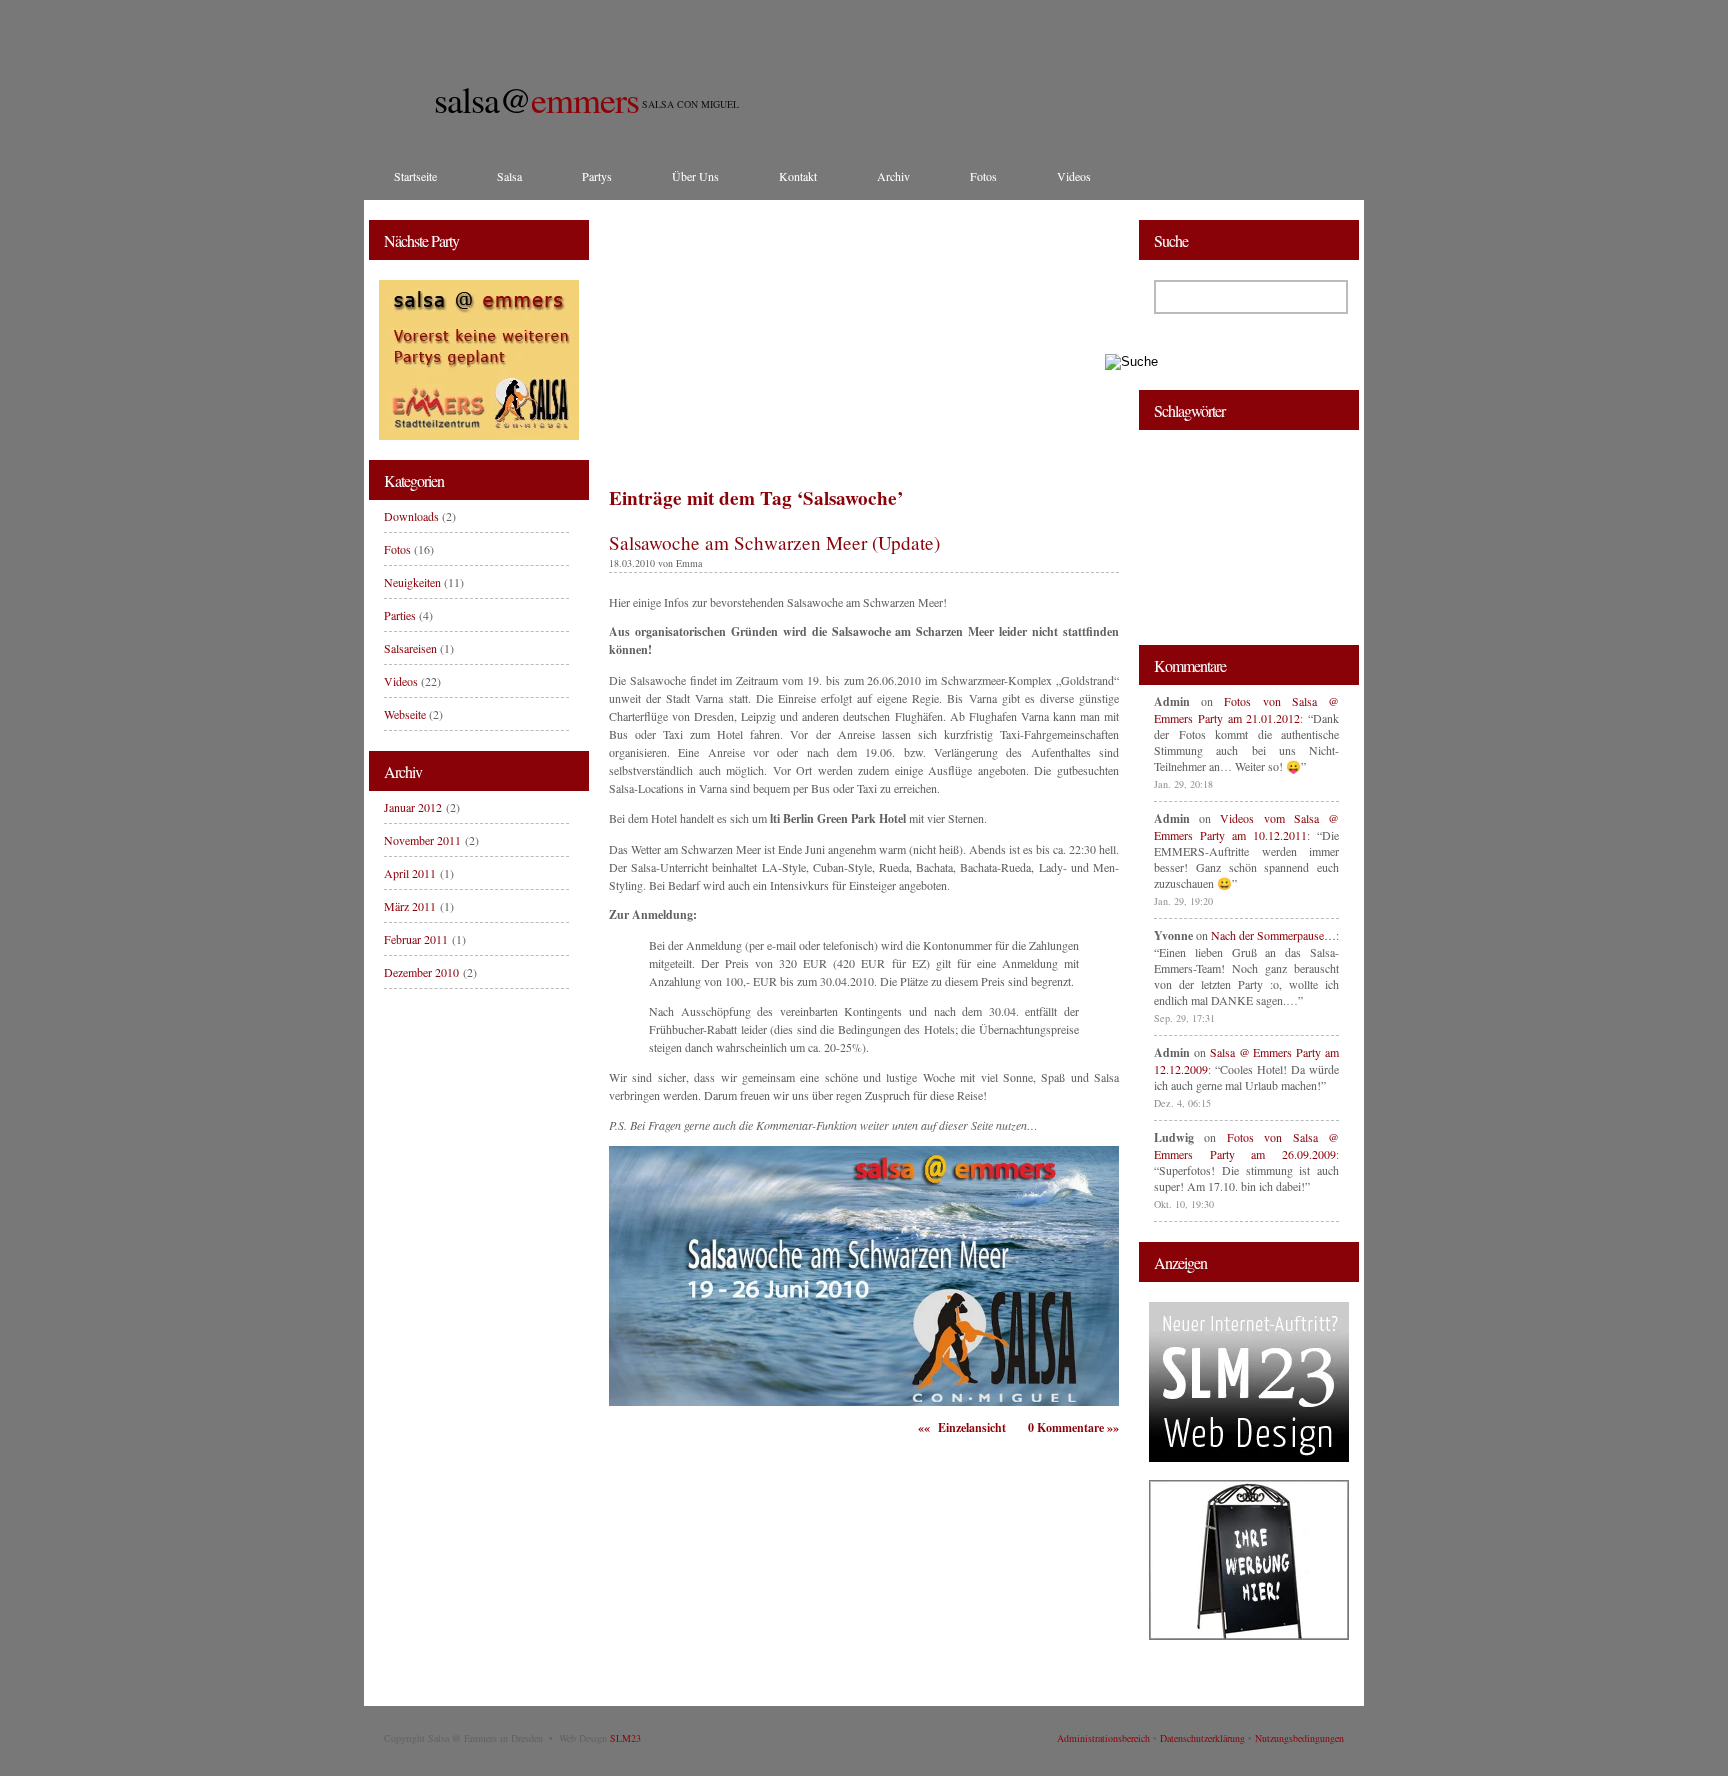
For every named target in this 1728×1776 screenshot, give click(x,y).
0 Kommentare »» (1073, 1427)
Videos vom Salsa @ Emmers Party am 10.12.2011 (1246, 826)
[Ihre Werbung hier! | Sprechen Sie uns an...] (1249, 1635)
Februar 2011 (416, 939)
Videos (1074, 176)
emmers (536, 99)
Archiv (893, 176)
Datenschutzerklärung (1202, 1738)
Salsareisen (410, 648)
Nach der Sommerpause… (1273, 935)
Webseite (405, 714)
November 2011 (422, 840)
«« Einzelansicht (962, 1427)
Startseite (415, 176)
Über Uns (695, 176)
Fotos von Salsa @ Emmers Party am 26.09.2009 (1246, 1145)
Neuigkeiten (412, 582)
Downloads (411, 516)
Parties (400, 615)
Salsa (509, 176)
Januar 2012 (413, 807)
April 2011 (410, 873)
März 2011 (410, 906)
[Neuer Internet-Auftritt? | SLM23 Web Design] (1249, 1457)
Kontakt (798, 176)
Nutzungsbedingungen (1299, 1738)
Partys (597, 176)
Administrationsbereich (1103, 1738)
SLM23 (625, 1738)
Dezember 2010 (421, 972)
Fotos (983, 176)
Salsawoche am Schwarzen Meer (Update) (774, 542)
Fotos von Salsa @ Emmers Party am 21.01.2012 (1246, 709)
